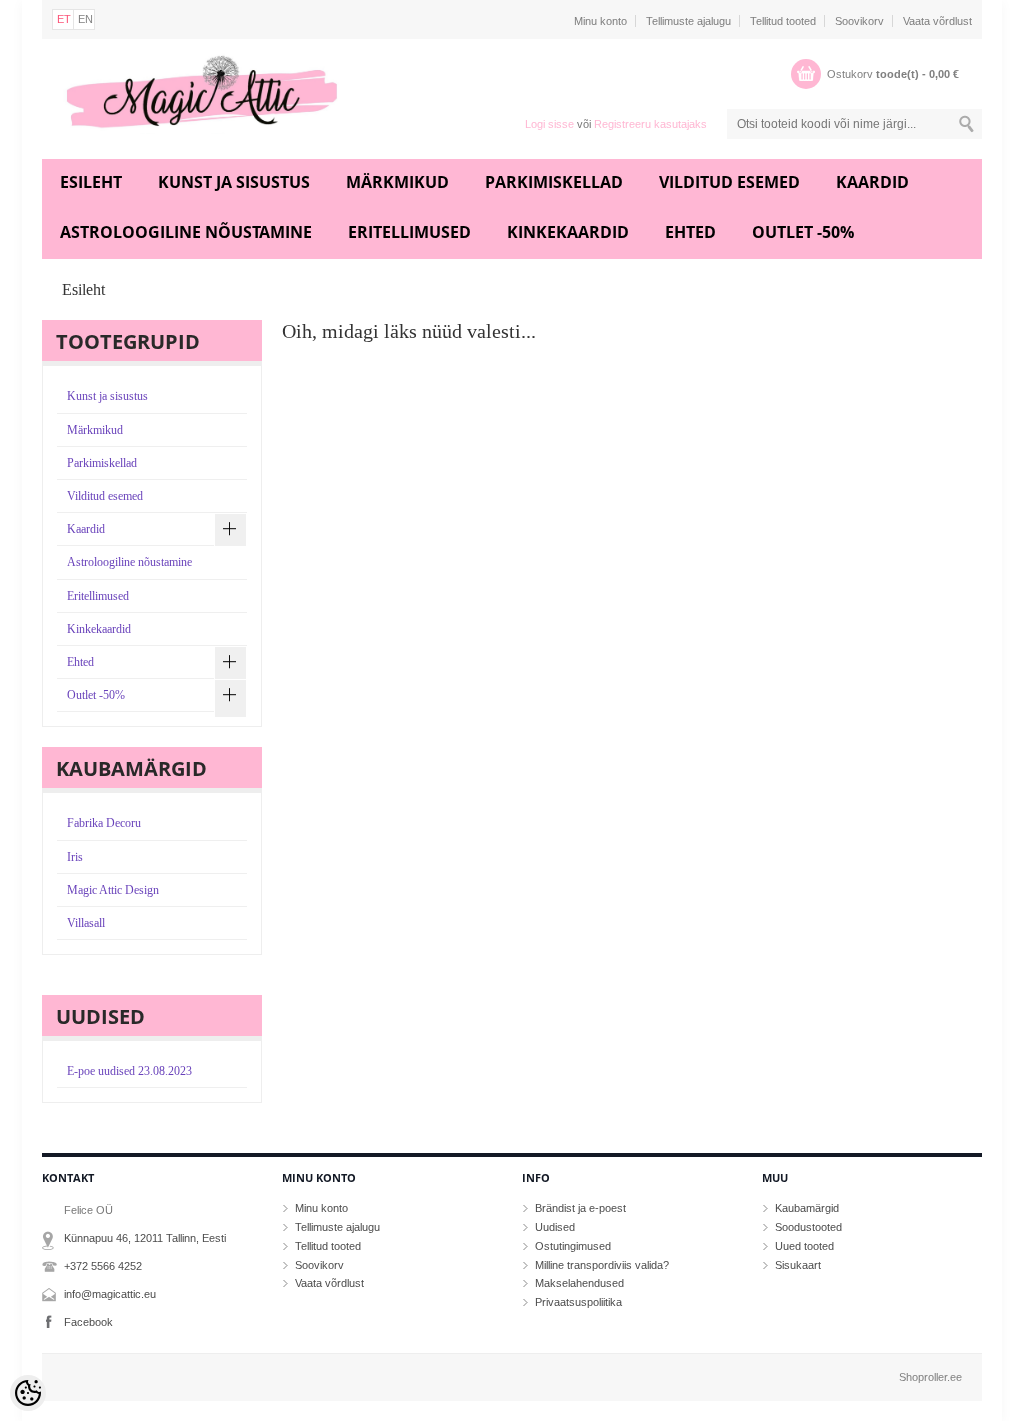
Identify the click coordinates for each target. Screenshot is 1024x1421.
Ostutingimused (573, 1246)
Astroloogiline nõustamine (186, 232)
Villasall (86, 923)
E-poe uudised (129, 1071)
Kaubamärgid (807, 1208)
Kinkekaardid (568, 232)
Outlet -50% (803, 232)
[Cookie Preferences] (28, 1393)
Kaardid (872, 182)
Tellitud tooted (783, 21)
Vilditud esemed (729, 182)
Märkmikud (397, 182)
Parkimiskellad (554, 182)
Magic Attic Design (113, 890)
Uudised (555, 1227)
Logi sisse (549, 124)
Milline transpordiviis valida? (602, 1265)
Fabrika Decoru (104, 823)
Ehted (690, 232)
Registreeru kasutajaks (650, 124)
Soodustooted (808, 1227)
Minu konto (600, 21)
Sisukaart (798, 1265)
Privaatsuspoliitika (578, 1302)
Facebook (88, 1322)
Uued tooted (804, 1246)
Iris (75, 857)
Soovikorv (859, 21)
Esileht (91, 182)
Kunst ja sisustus (234, 182)
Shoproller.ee (930, 1377)
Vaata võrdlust (937, 21)
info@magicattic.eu (110, 1294)
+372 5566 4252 (103, 1266)
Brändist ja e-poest (580, 1208)
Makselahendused (579, 1283)
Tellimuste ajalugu (688, 21)
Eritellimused (409, 232)
